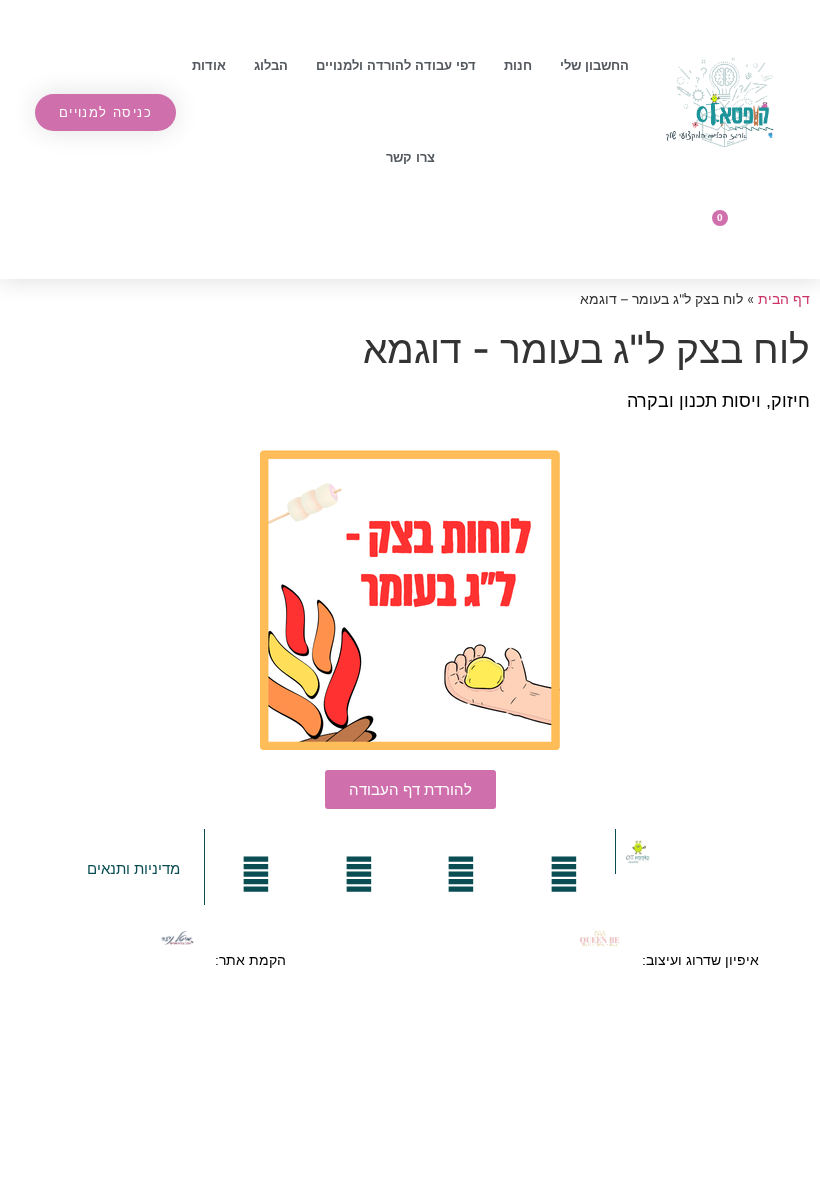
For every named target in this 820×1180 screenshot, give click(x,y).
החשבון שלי (594, 65)
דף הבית (784, 299)
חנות (518, 65)
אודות (209, 65)
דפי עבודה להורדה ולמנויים (396, 65)
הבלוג (271, 65)
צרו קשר (410, 157)
